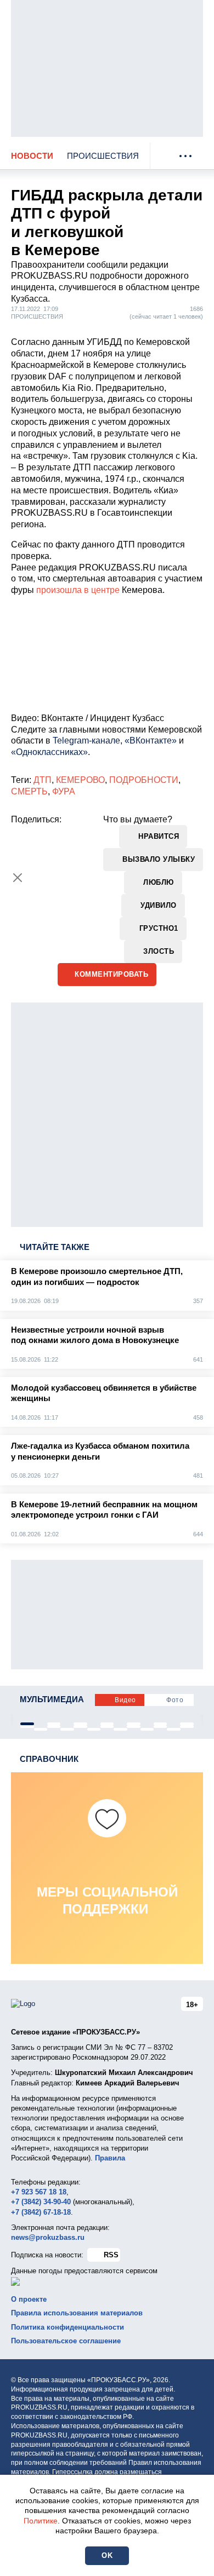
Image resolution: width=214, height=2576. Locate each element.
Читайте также (55, 1247)
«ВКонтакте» (151, 740)
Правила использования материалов (77, 2313)
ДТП (43, 780)
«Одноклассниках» (49, 752)
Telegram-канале (86, 740)
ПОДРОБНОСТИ (144, 780)
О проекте (29, 2299)
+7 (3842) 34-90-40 (41, 2202)
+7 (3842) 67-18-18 (41, 2212)
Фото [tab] (175, 1700)
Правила (110, 2158)
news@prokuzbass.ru (48, 2237)
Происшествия (103, 156)
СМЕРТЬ (29, 791)
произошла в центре (78, 590)
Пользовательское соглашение (66, 2341)
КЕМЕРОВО (80, 780)
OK (107, 2555)
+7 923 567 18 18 (39, 2192)
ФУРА (64, 791)
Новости (32, 156)
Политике (41, 2521)
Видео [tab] (125, 1700)
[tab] (27, 1724)
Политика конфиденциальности (67, 2327)
